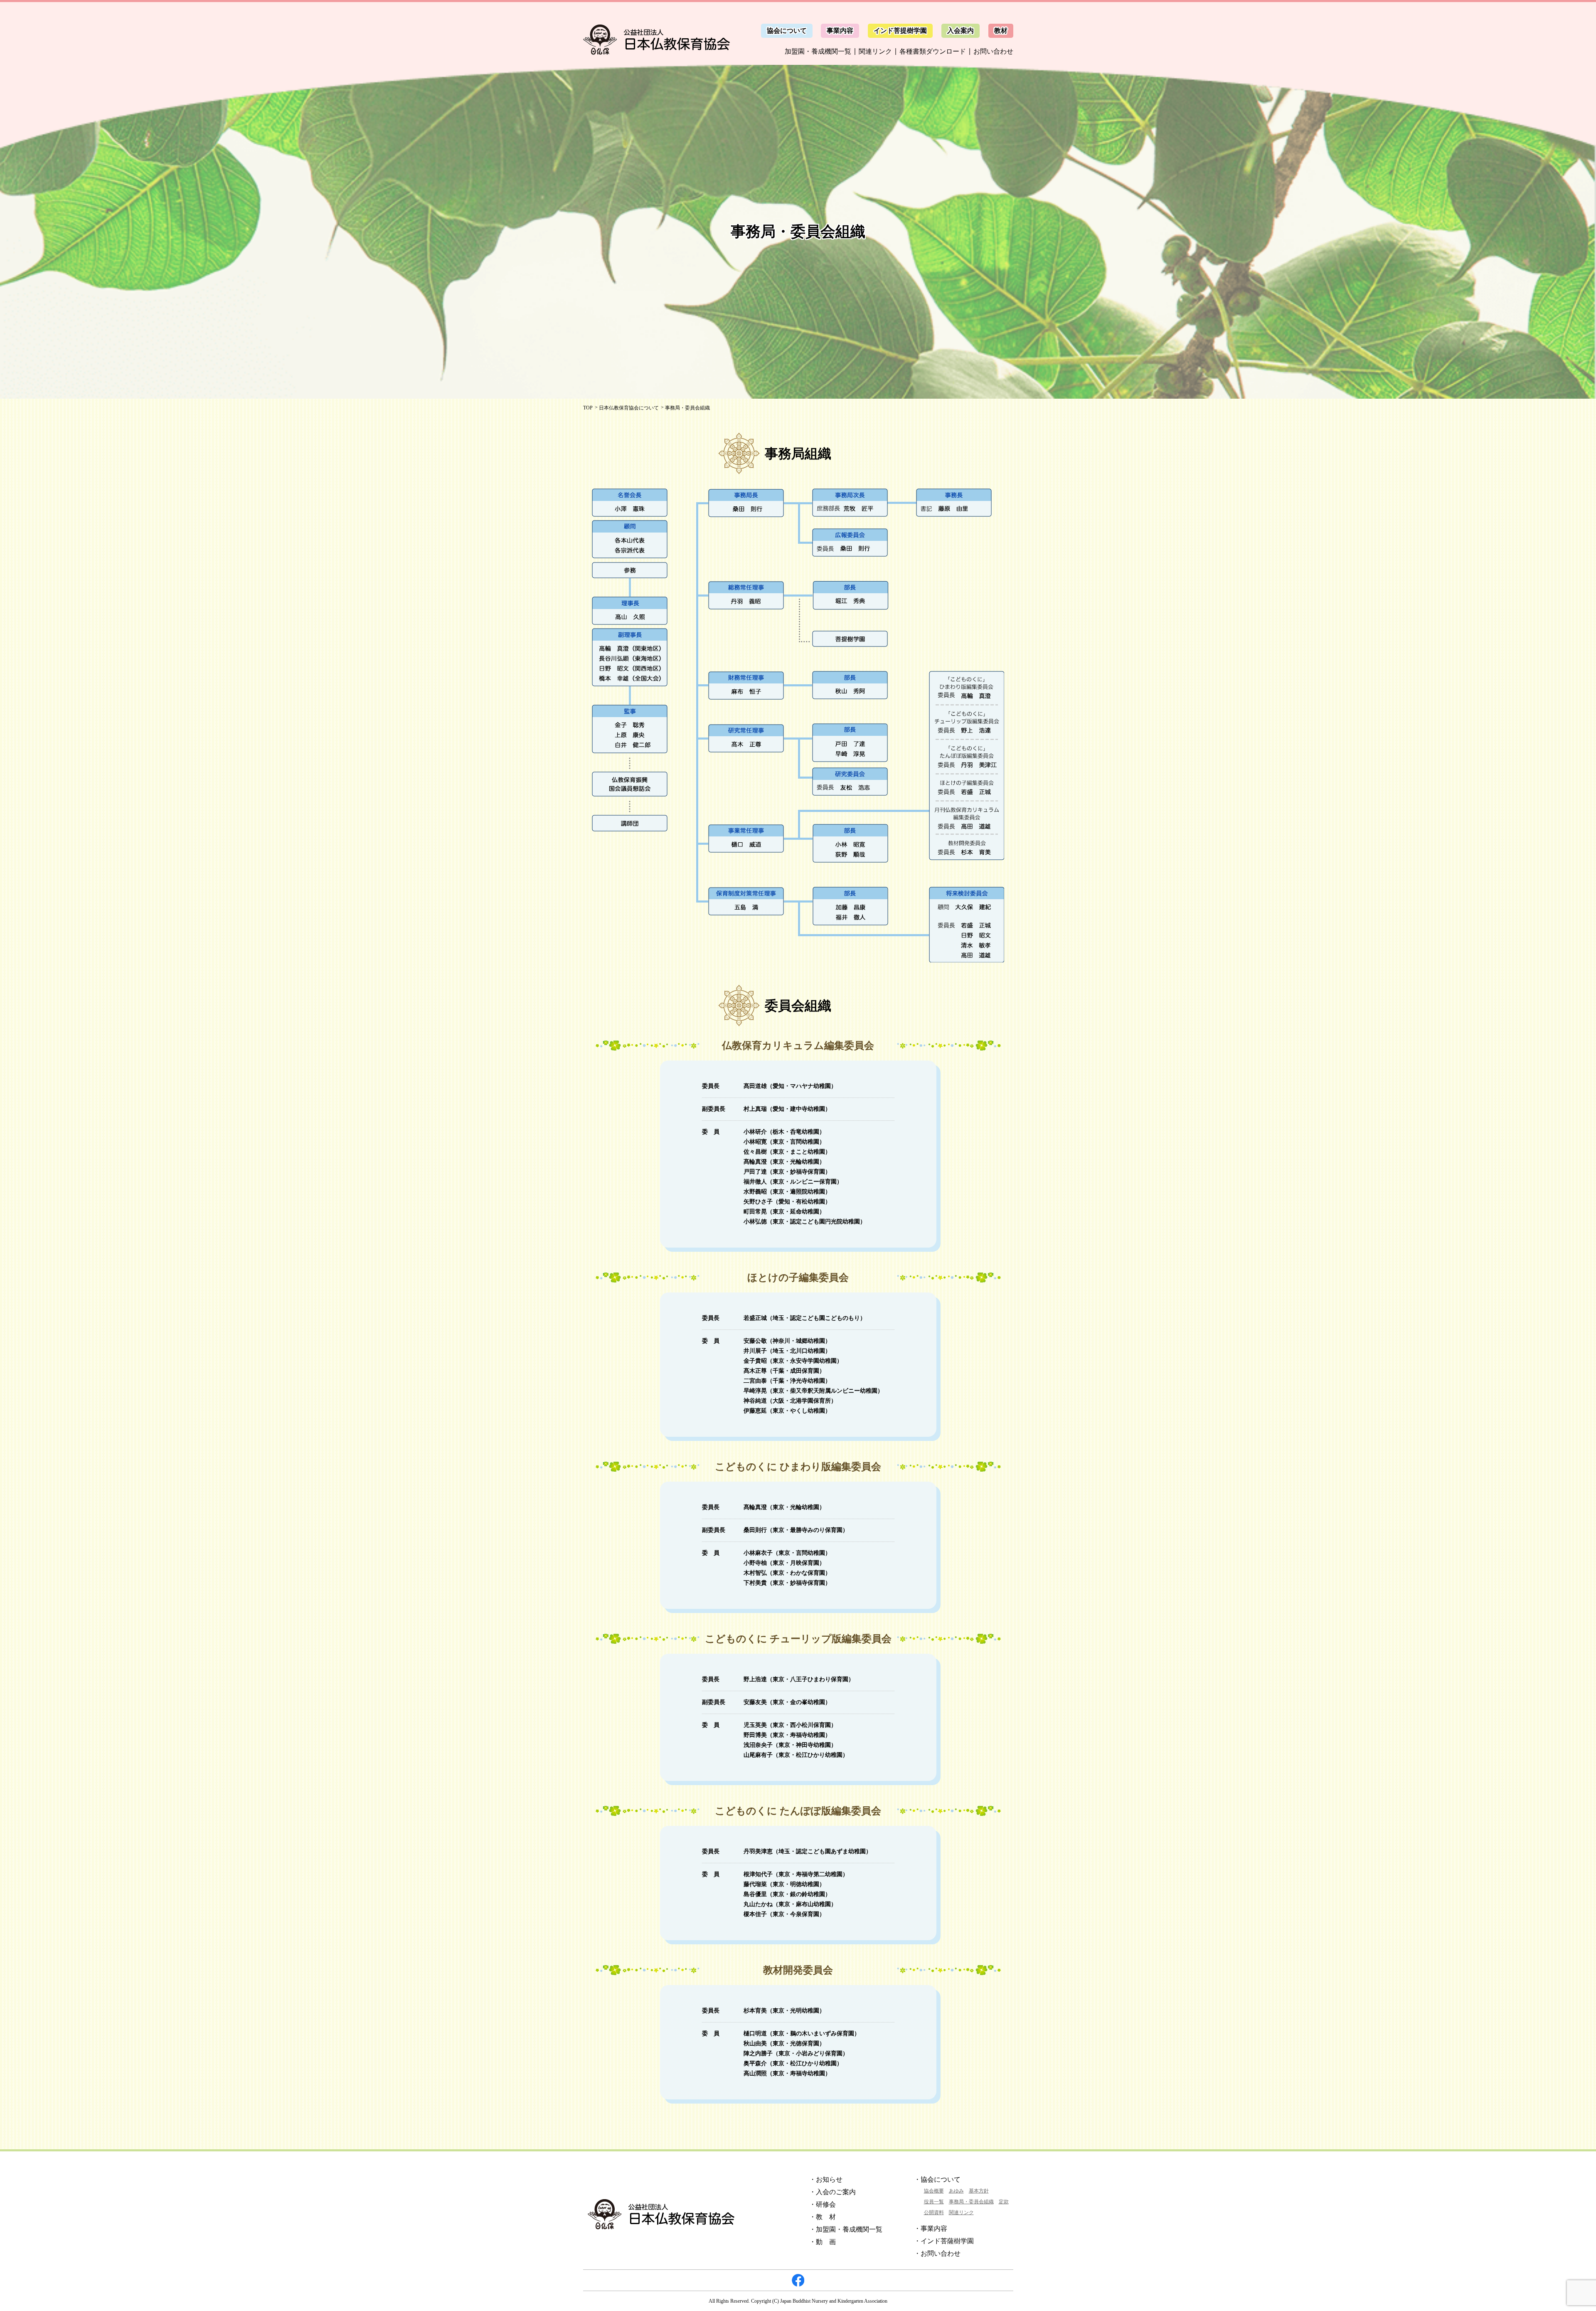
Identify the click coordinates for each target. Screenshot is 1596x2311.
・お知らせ (826, 2179)
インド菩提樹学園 (900, 31)
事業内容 (840, 31)
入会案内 (961, 31)
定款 (1004, 2202)
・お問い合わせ (937, 2253)
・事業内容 (931, 2228)
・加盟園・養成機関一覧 (846, 2229)
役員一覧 (934, 2202)
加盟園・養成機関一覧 (818, 51)
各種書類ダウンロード (933, 51)
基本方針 (979, 2191)
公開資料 (934, 2212)
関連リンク (875, 51)
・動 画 (823, 2242)
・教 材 (823, 2217)
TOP (588, 408)
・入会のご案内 (832, 2192)
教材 (1001, 31)
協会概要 (934, 2191)
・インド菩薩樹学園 (944, 2241)
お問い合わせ (993, 51)
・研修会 (823, 2204)
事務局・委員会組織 (971, 2202)
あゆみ (956, 2191)
